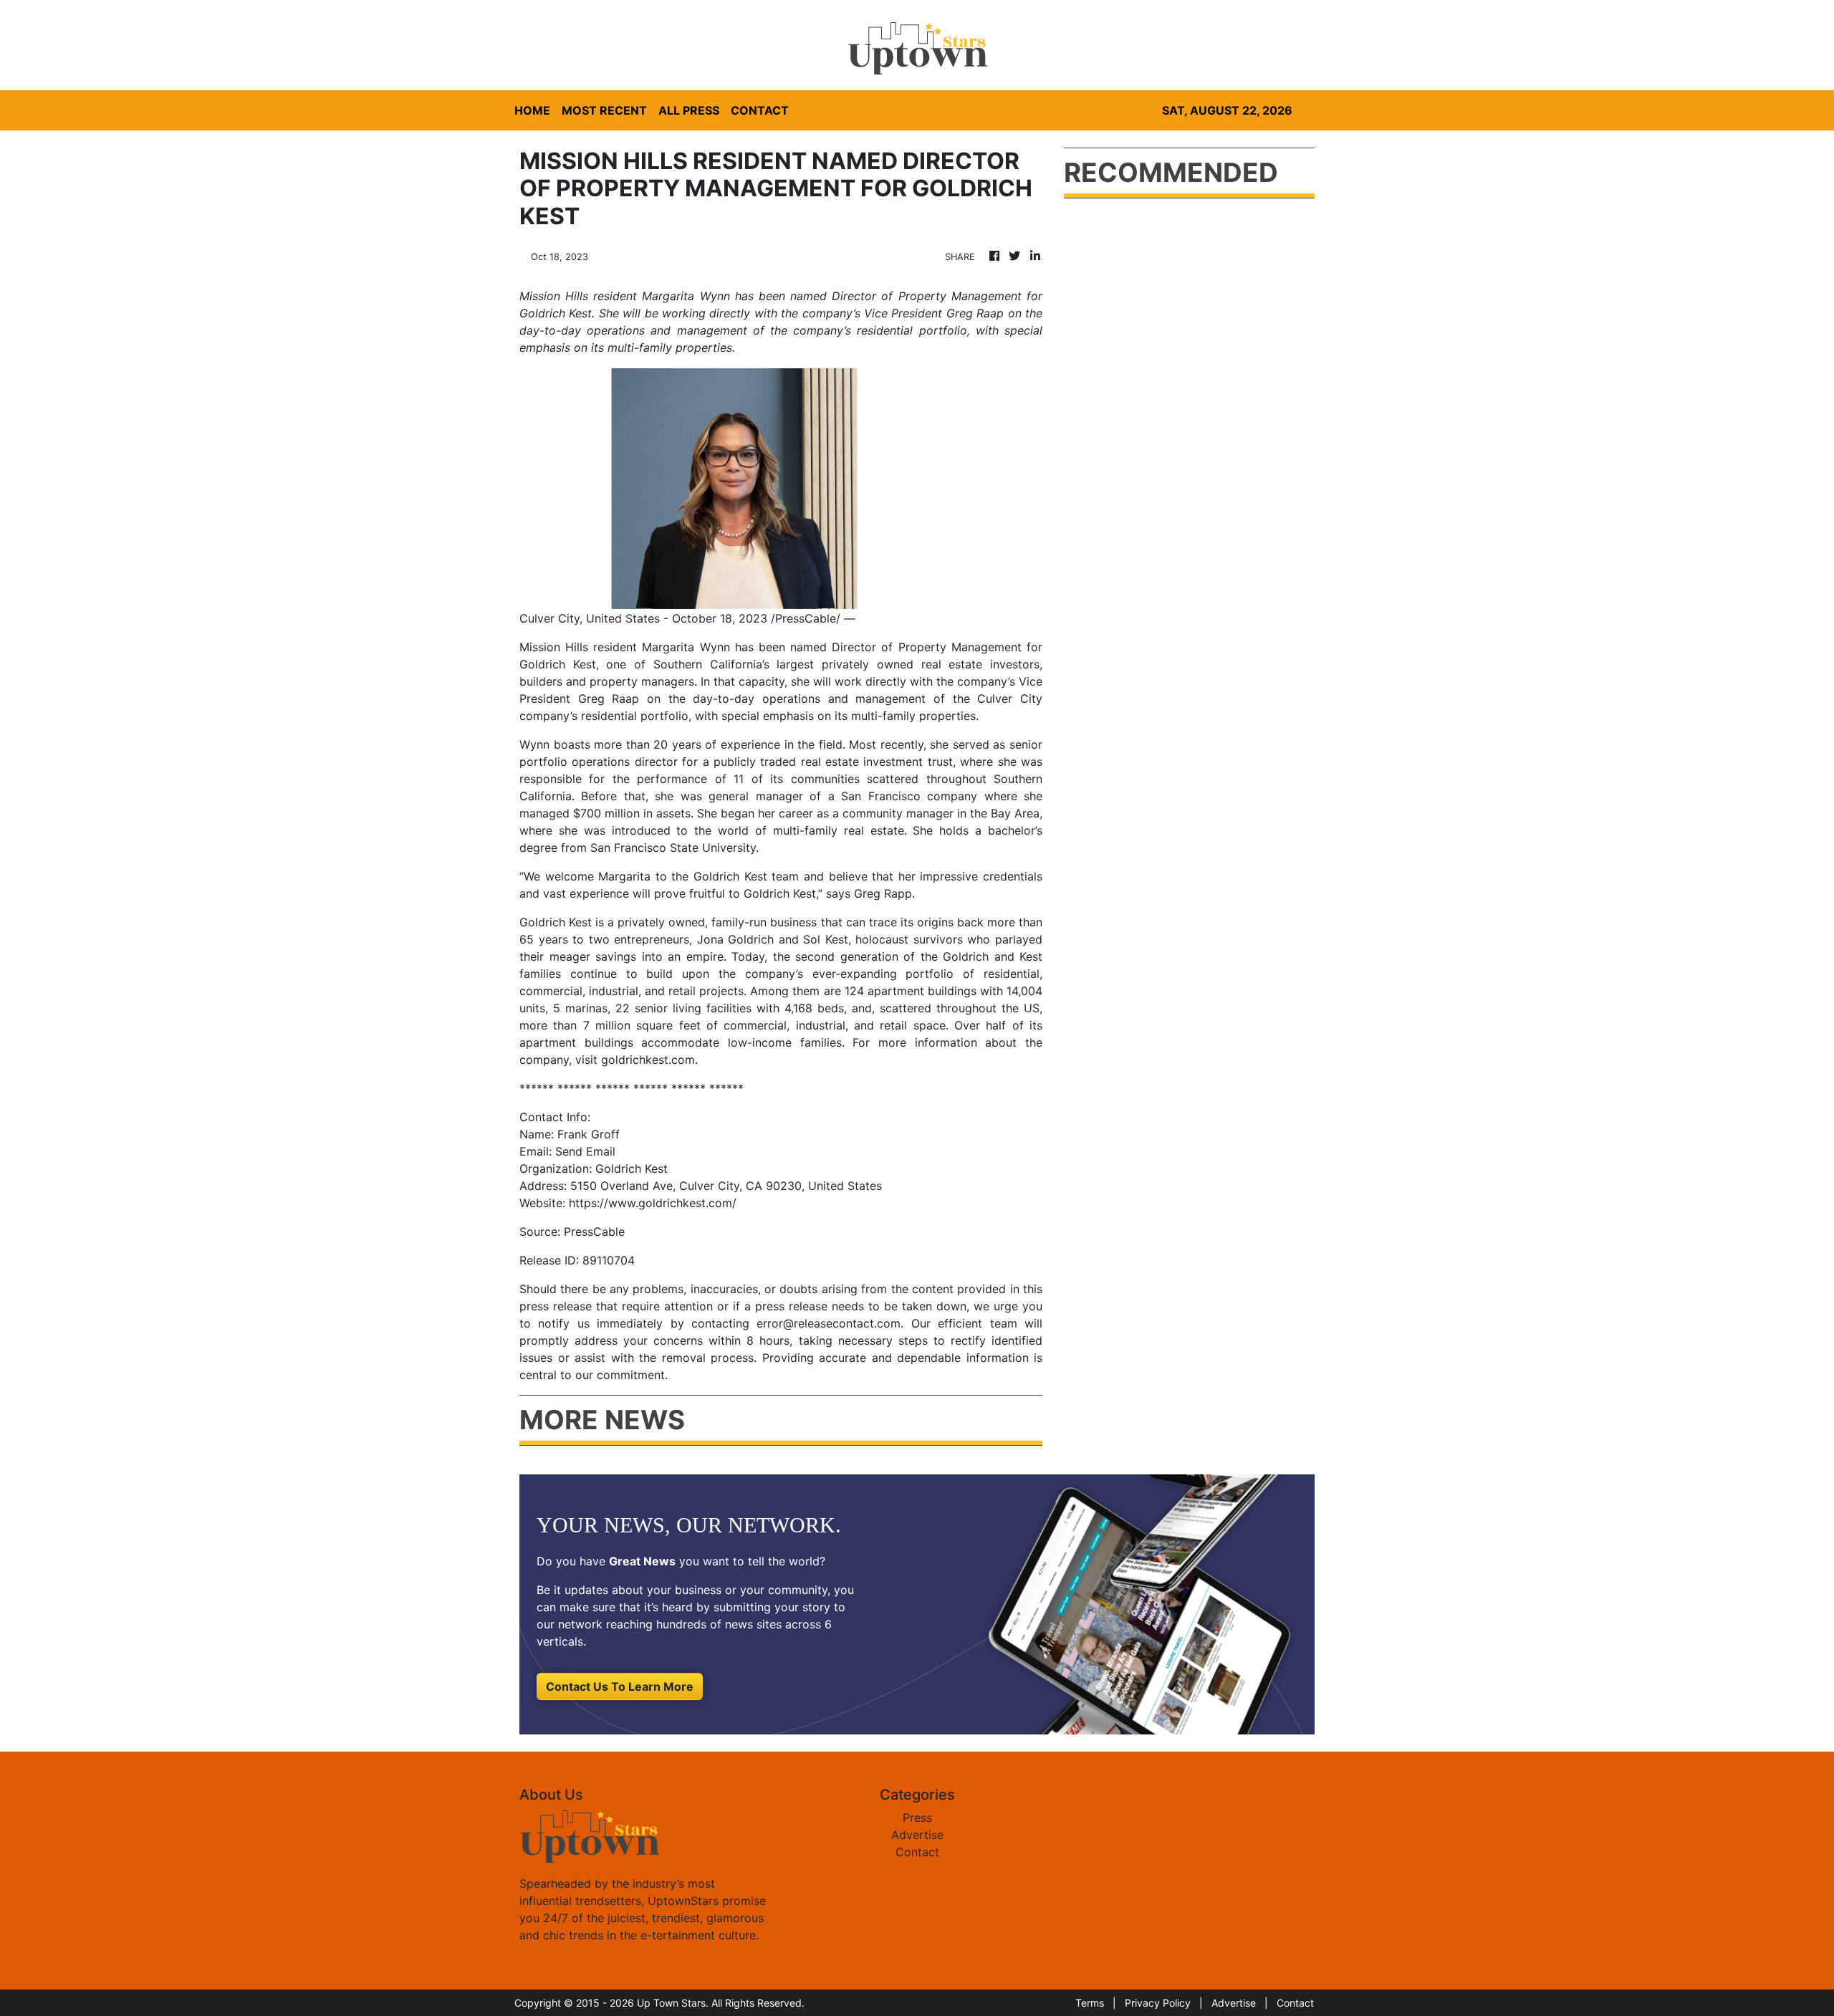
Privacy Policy (1158, 2003)
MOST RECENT (604, 110)
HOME (532, 110)
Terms (1090, 2003)
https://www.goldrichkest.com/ (653, 1203)
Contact (917, 1852)
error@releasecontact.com (829, 1323)
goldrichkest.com (648, 1060)
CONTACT (760, 110)
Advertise (917, 1835)
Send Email (585, 1151)
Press (917, 1818)
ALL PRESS (689, 110)
